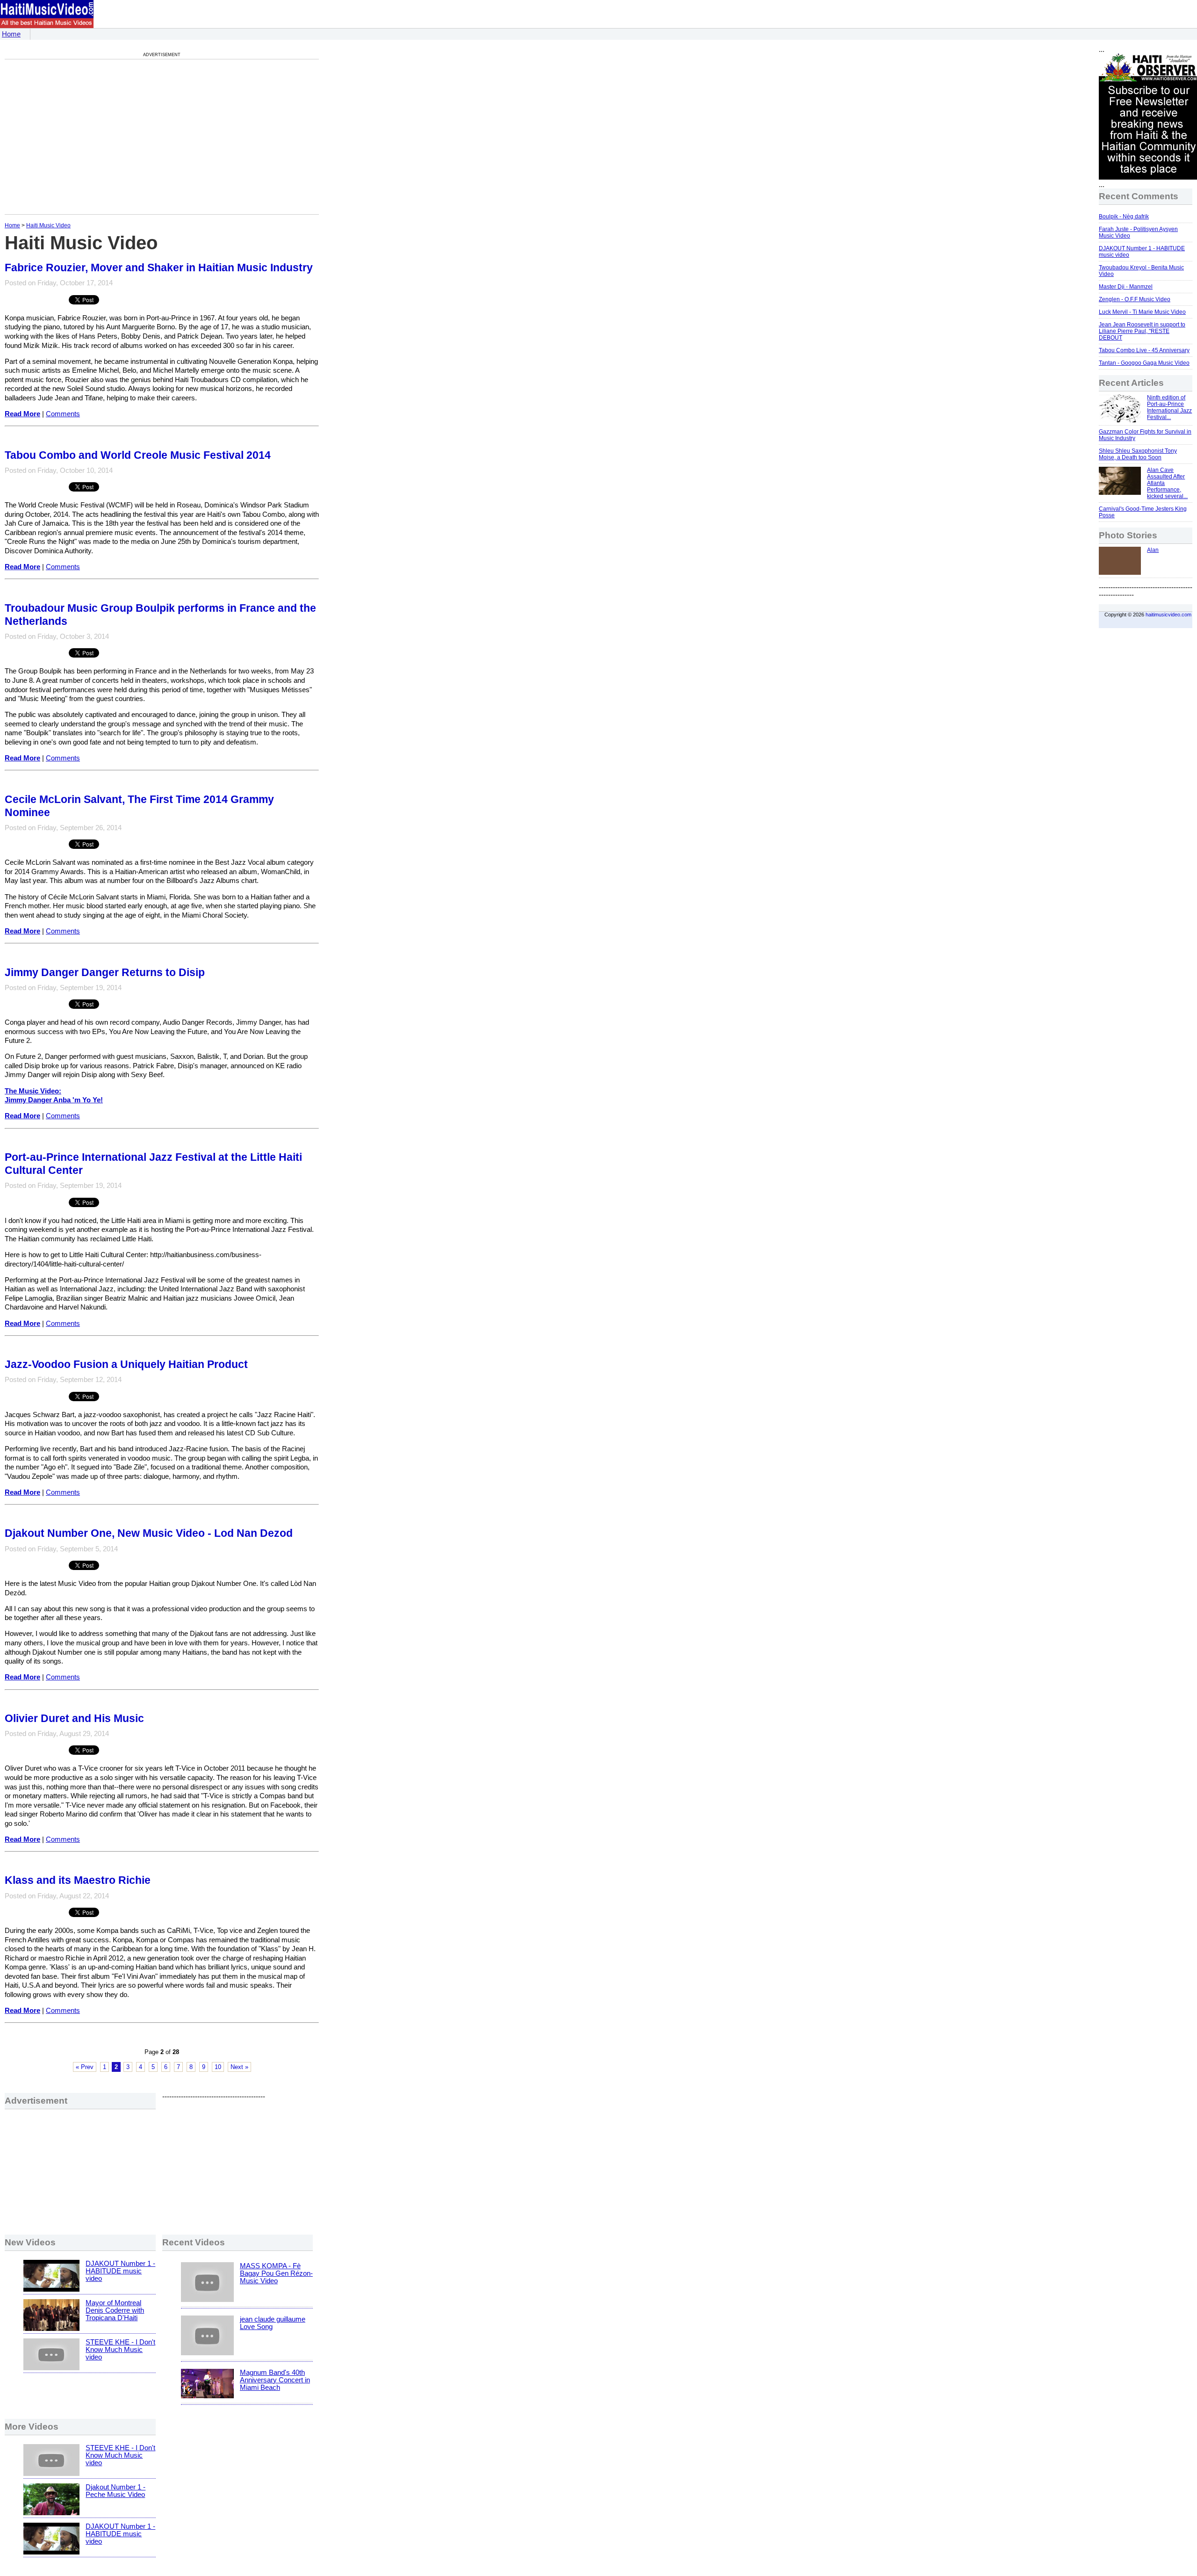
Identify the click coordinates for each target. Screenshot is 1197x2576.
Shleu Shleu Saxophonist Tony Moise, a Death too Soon (1138, 454)
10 (218, 2067)
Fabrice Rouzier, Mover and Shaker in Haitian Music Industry (159, 268)
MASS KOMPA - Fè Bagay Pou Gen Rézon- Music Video (276, 2273)
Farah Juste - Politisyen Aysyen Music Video (1138, 232)
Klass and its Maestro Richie (78, 1880)
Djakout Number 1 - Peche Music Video (115, 2491)
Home (11, 34)
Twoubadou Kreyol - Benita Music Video (1141, 271)
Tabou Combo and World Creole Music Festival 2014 (138, 455)
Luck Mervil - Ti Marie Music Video (1142, 312)
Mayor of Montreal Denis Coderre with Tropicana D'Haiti (115, 2310)
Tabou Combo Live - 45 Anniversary (1144, 350)
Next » (239, 2067)
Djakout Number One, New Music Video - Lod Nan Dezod (149, 1533)
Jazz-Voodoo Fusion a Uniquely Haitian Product (126, 1364)
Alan (1153, 550)
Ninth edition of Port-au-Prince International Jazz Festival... (1169, 407)
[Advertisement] (83, 137)
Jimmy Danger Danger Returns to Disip (105, 972)
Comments (63, 414)
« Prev (85, 2067)
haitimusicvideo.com (1168, 615)
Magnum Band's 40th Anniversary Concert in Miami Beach (275, 2380)
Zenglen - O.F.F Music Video (1135, 299)
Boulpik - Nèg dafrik (1124, 217)
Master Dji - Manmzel (1126, 287)
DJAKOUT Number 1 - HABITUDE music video (120, 2271)
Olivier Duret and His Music (74, 1718)
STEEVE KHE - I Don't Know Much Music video (120, 2350)
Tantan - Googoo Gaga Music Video (1144, 363)
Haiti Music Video (48, 225)
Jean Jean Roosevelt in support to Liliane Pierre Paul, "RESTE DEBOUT (1142, 331)
